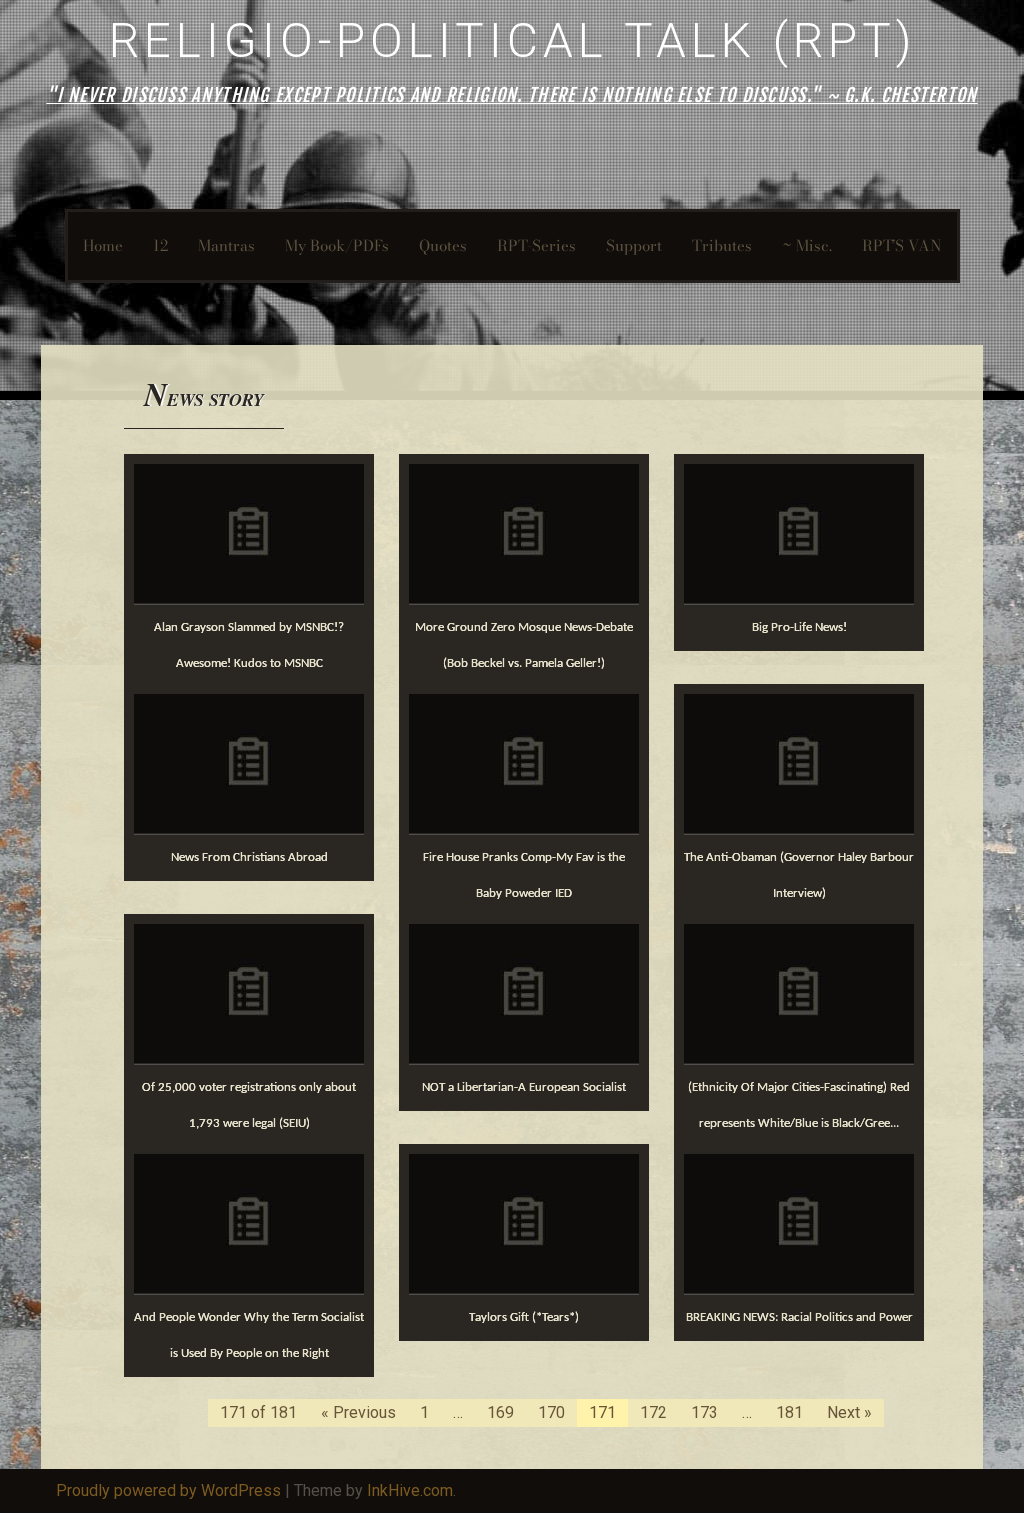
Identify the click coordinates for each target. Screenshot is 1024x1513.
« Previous (358, 1412)
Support (634, 245)
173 (704, 1412)
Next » (849, 1412)
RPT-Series (536, 245)
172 (653, 1412)
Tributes (722, 245)
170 (551, 1412)
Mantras (226, 245)
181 (789, 1412)
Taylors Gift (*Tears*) (524, 1317)
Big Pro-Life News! (799, 627)
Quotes (443, 245)
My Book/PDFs (337, 245)
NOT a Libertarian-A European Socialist (524, 1087)
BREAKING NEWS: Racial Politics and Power (799, 1317)
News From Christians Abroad (249, 857)
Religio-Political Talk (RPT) (512, 40)
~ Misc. (807, 245)
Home (103, 245)
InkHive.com (410, 1490)
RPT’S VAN (902, 245)
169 (500, 1412)
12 (160, 245)
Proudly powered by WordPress (168, 1490)
